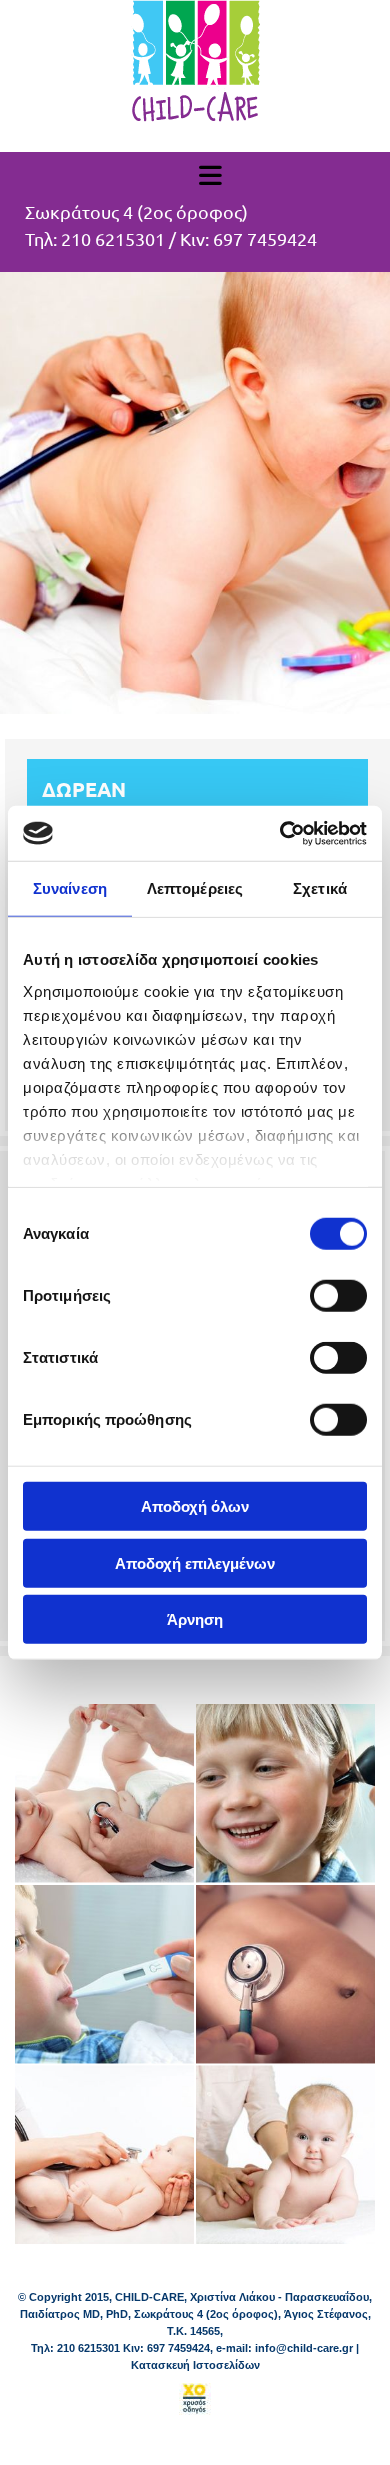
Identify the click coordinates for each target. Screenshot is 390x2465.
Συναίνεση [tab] (70, 888)
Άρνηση (195, 1619)
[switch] (338, 1296)
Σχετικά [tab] (320, 888)
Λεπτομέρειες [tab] (195, 888)
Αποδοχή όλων (195, 1506)
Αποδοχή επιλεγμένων (195, 1562)
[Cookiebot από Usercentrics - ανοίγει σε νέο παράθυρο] (280, 833)
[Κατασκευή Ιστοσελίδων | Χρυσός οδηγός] (195, 2399)
